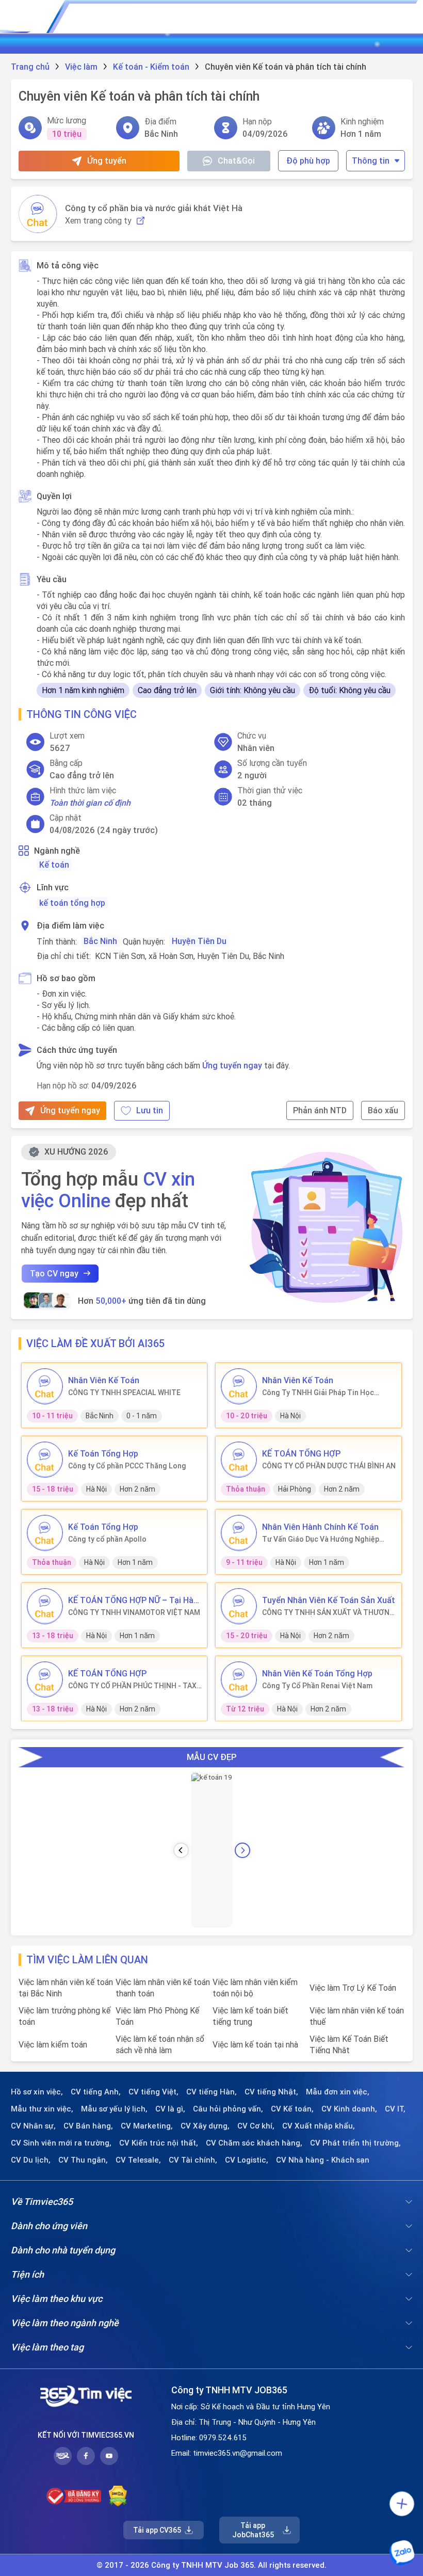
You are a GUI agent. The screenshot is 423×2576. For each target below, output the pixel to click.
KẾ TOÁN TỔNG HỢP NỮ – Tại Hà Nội (131, 1600)
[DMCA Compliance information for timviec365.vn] (118, 2496)
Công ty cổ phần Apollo (107, 1539)
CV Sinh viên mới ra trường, (61, 2143)
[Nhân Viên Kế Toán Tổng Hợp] (239, 1679)
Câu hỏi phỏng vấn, (228, 2109)
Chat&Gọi (236, 161)
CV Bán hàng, (88, 2126)
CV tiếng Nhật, (271, 2092)
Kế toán (54, 865)
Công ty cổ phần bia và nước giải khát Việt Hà (154, 208)
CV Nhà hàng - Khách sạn (323, 2160)
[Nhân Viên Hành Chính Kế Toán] (239, 1533)
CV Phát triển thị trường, (355, 2143)
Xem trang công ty (98, 221)
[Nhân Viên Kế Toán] (45, 1386)
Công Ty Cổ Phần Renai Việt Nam (317, 1686)
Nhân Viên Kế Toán (104, 1380)
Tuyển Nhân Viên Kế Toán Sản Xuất (329, 1600)
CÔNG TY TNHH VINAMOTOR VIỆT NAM (134, 1612)
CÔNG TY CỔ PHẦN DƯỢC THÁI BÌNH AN (329, 1466)
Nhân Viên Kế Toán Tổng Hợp (317, 1673)
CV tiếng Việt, (153, 2092)
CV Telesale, (138, 2160)
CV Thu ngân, (83, 2160)
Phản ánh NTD (320, 1110)
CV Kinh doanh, (349, 2109)
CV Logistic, (247, 2160)
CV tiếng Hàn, (211, 2092)
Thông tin (371, 161)
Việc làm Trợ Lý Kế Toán (353, 1988)
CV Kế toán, (292, 2109)
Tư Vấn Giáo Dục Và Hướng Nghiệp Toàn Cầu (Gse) (321, 1539)
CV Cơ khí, (256, 2126)
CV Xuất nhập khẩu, (319, 2126)
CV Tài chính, (193, 2160)
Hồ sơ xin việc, (37, 2092)
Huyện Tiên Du (199, 941)
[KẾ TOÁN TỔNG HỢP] (239, 1460)
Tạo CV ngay (54, 1273)
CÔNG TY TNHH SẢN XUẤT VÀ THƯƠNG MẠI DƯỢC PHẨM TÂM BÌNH (328, 1612)
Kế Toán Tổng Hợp (103, 1453)
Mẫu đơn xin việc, (338, 2092)
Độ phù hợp (308, 161)
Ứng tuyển (107, 161)
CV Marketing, (147, 2126)
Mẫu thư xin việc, (42, 2109)
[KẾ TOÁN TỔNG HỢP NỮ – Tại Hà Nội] (45, 1606)
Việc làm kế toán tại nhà (255, 2044)
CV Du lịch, (31, 2160)
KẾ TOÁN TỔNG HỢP (301, 1453)
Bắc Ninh (100, 941)
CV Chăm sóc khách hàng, (254, 2143)
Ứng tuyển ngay (232, 1065)
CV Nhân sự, (33, 2126)
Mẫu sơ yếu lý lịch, (114, 2109)
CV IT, (395, 2109)
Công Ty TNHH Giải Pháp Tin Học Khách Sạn (318, 1393)
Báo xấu (383, 1110)
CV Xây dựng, (205, 2126)
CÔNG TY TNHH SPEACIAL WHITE (124, 1393)
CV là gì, (170, 2109)
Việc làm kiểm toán (53, 2044)
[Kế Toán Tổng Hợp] (45, 1460)
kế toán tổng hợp (72, 903)
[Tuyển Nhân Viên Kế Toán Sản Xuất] (239, 1606)
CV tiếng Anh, (96, 2092)
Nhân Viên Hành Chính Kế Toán (320, 1527)
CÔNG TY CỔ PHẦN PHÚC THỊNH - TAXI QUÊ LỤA (133, 1686)
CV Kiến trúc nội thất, (159, 2143)
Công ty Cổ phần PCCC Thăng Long (127, 1466)
